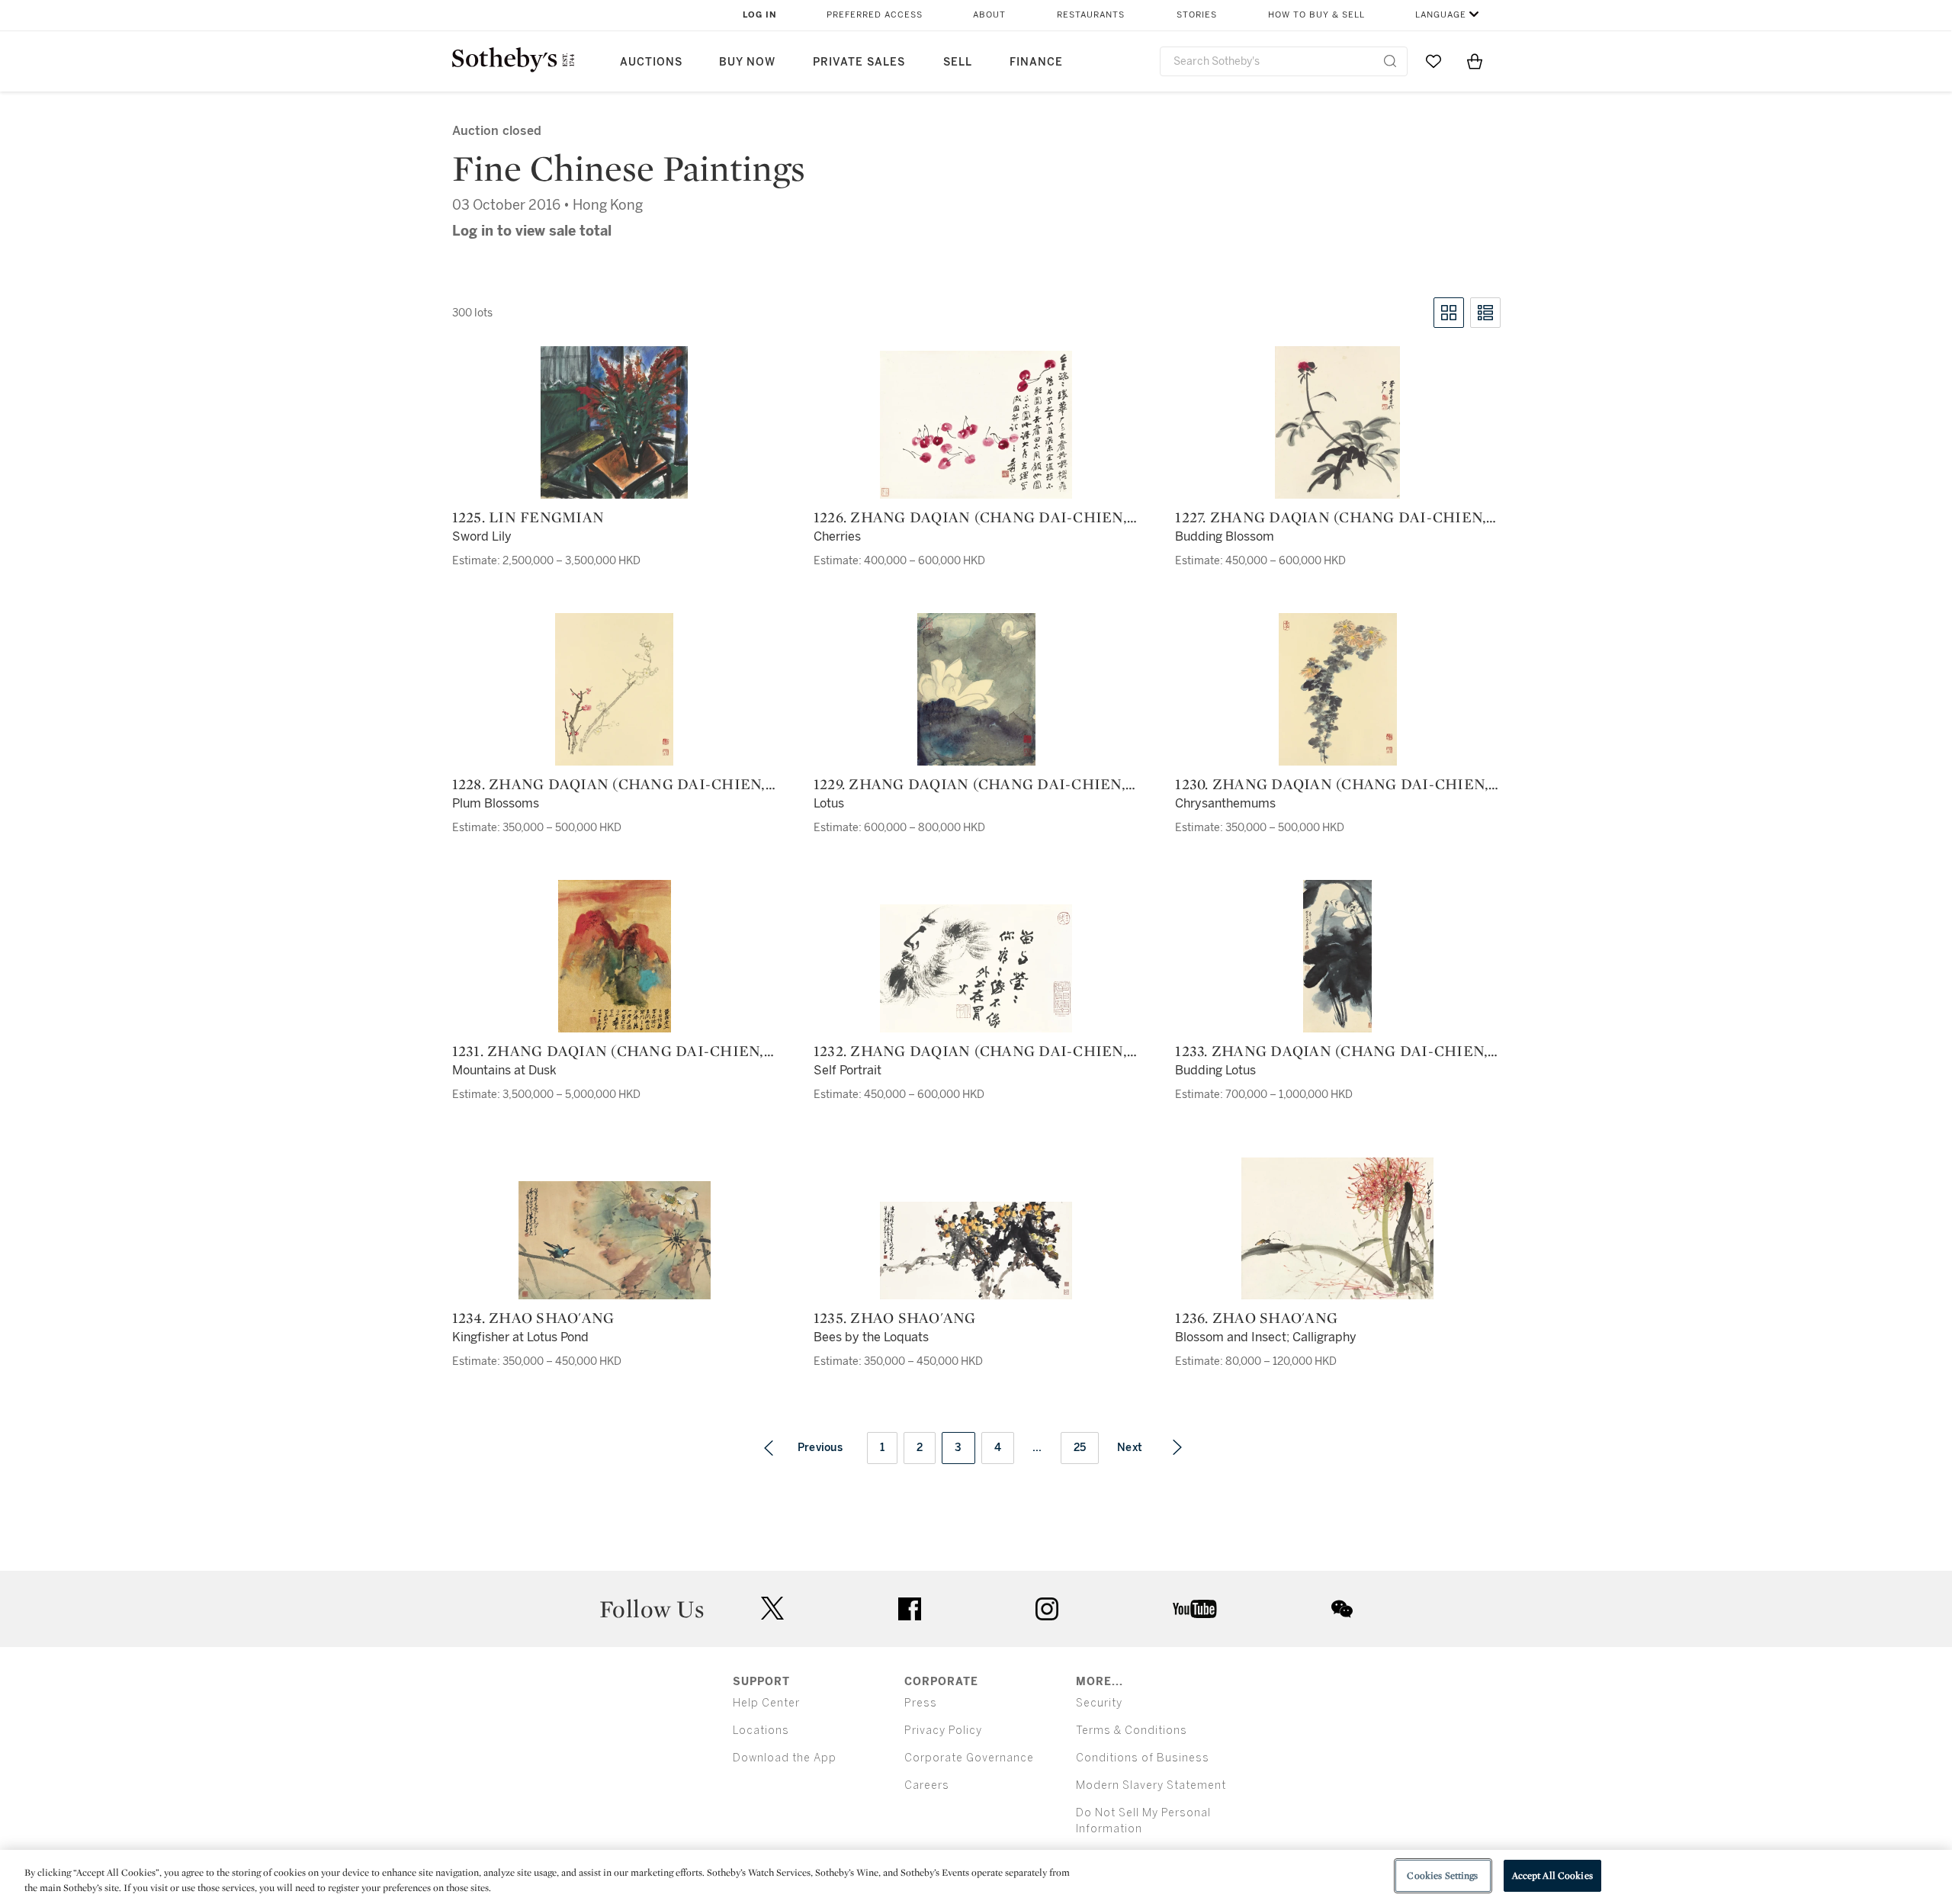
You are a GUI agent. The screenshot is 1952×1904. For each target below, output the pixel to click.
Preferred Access (875, 15)
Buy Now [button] (747, 62)
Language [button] (1441, 15)
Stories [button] (1197, 15)
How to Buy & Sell (1316, 15)
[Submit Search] (1390, 61)
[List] (1485, 313)
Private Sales (859, 62)
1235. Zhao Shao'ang (895, 1318)
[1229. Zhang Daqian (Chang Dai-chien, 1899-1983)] (976, 689)
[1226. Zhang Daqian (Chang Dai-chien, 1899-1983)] (976, 425)
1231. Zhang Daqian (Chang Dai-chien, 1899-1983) (608, 1051)
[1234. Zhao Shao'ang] (615, 1240)
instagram (1047, 1609)
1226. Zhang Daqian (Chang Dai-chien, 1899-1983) (970, 517)
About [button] (989, 15)
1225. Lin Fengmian (528, 517)
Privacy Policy (943, 1731)
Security (1099, 1703)
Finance (1036, 62)
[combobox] (1284, 61)
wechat (1342, 1609)
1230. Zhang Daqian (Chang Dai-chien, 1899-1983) (1332, 784)
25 (1080, 1448)
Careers (927, 1785)
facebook (910, 1609)
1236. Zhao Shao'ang (1256, 1318)
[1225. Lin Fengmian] (614, 422)
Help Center (766, 1703)
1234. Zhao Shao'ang (533, 1318)
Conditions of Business (1143, 1758)
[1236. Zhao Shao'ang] (1337, 1228)
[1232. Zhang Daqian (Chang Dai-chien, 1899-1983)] (976, 968)
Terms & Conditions (1132, 1731)
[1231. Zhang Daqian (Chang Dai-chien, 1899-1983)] (615, 956)
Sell (958, 62)
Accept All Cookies (1552, 1875)
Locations (761, 1731)
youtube (1195, 1609)
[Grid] (1449, 313)
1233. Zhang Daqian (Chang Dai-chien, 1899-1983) (1331, 1051)
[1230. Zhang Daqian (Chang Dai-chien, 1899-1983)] (1338, 689)
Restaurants (1091, 15)
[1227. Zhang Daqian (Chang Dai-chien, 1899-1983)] (1337, 422)
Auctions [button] (651, 62)
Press (921, 1703)
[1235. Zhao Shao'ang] (976, 1251)
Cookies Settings (1442, 1875)
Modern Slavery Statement (1151, 1785)
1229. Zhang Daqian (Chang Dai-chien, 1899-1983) (970, 784)
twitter (772, 1609)
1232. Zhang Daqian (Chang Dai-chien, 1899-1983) (970, 1051)
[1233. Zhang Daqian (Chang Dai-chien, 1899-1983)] (1337, 956)
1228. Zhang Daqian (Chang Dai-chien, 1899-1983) (609, 784)
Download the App (785, 1758)
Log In (760, 15)
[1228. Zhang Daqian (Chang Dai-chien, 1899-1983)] (614, 689)
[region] (976, 1877)
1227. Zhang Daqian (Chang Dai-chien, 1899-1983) (1331, 517)
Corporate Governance (969, 1758)
